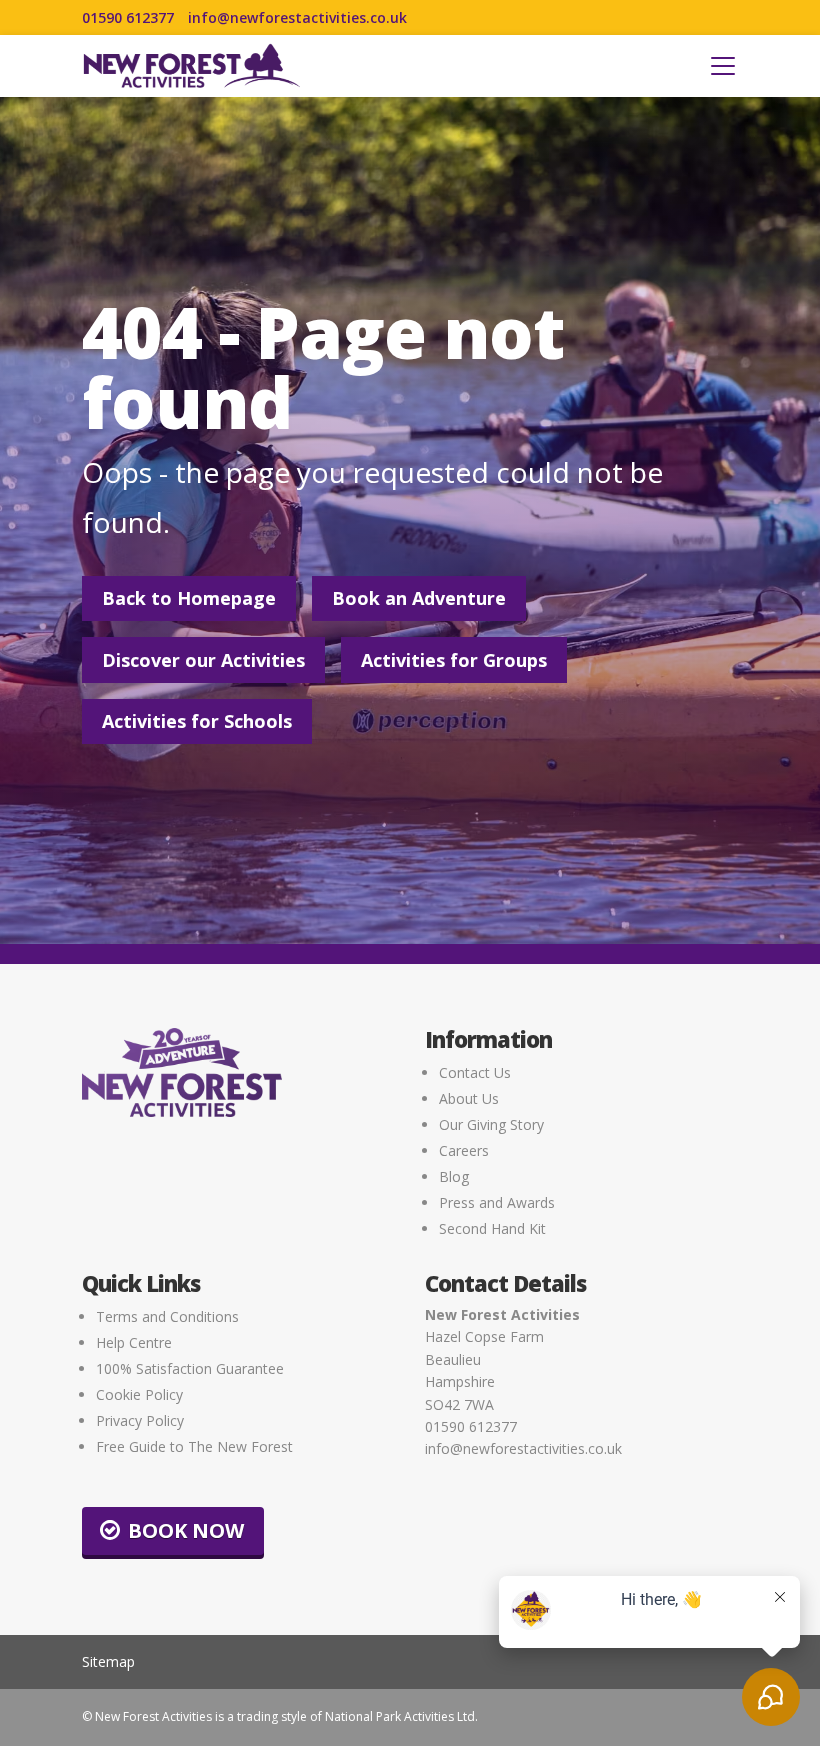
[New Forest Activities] (192, 66)
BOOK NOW (186, 1530)
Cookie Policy (139, 1394)
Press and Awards (497, 1202)
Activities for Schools (197, 721)
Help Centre (134, 1342)
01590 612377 (128, 18)
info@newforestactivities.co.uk (297, 18)
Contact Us (475, 1072)
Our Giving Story (491, 1124)
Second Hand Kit (492, 1228)
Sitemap (108, 1661)
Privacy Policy (140, 1420)
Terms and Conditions (167, 1316)
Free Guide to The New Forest (194, 1446)
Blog (454, 1176)
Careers (464, 1150)
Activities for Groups (454, 660)
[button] (723, 66)
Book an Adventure (419, 598)
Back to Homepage (189, 598)
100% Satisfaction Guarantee (190, 1368)
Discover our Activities (203, 660)
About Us (469, 1098)
